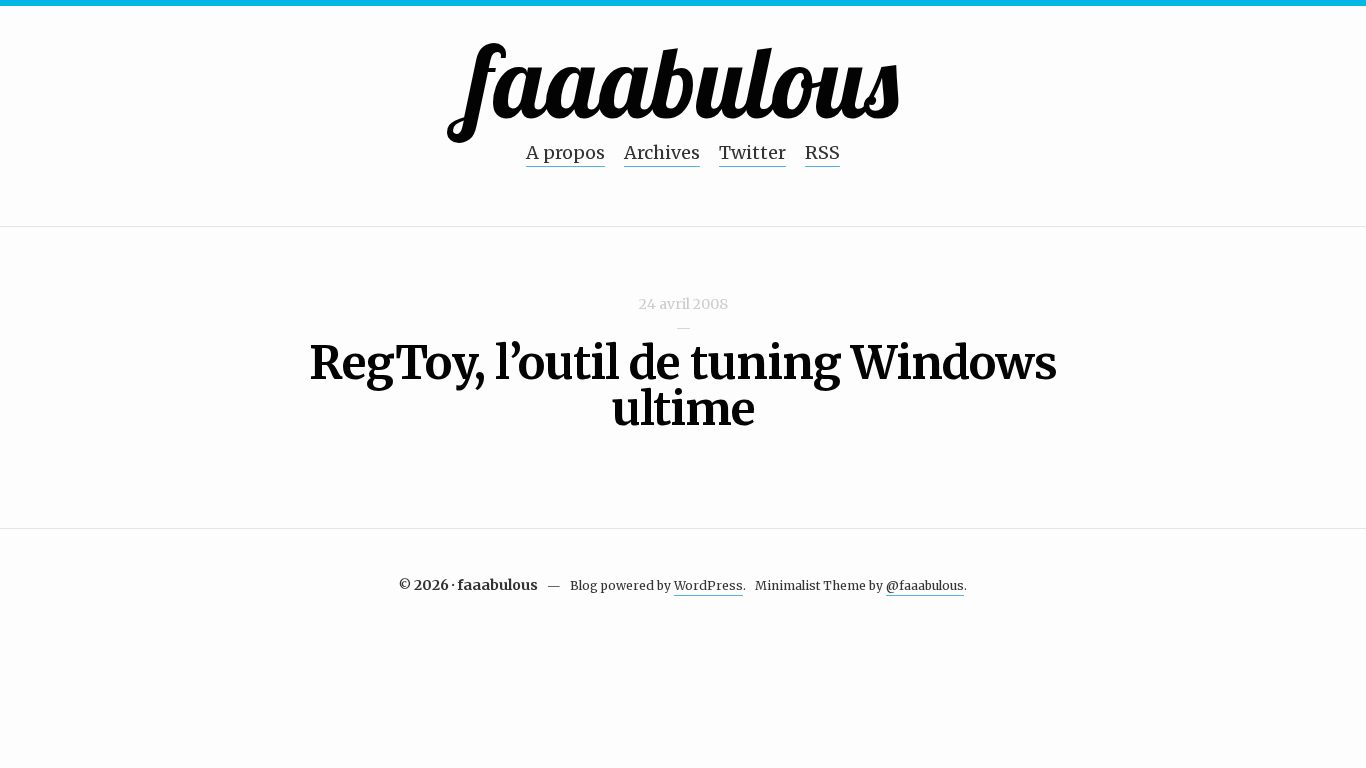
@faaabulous (925, 585)
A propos (565, 152)
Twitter (752, 152)
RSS (822, 152)
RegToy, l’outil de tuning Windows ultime (683, 386)
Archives (662, 152)
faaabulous (683, 80)
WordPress (708, 585)
